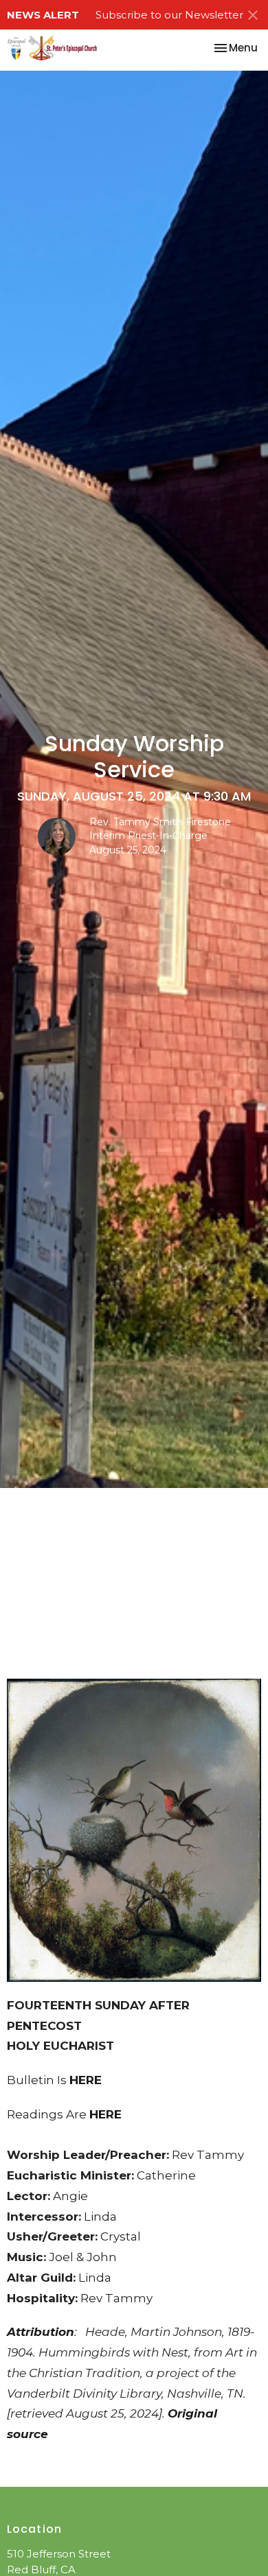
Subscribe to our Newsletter (169, 15)
